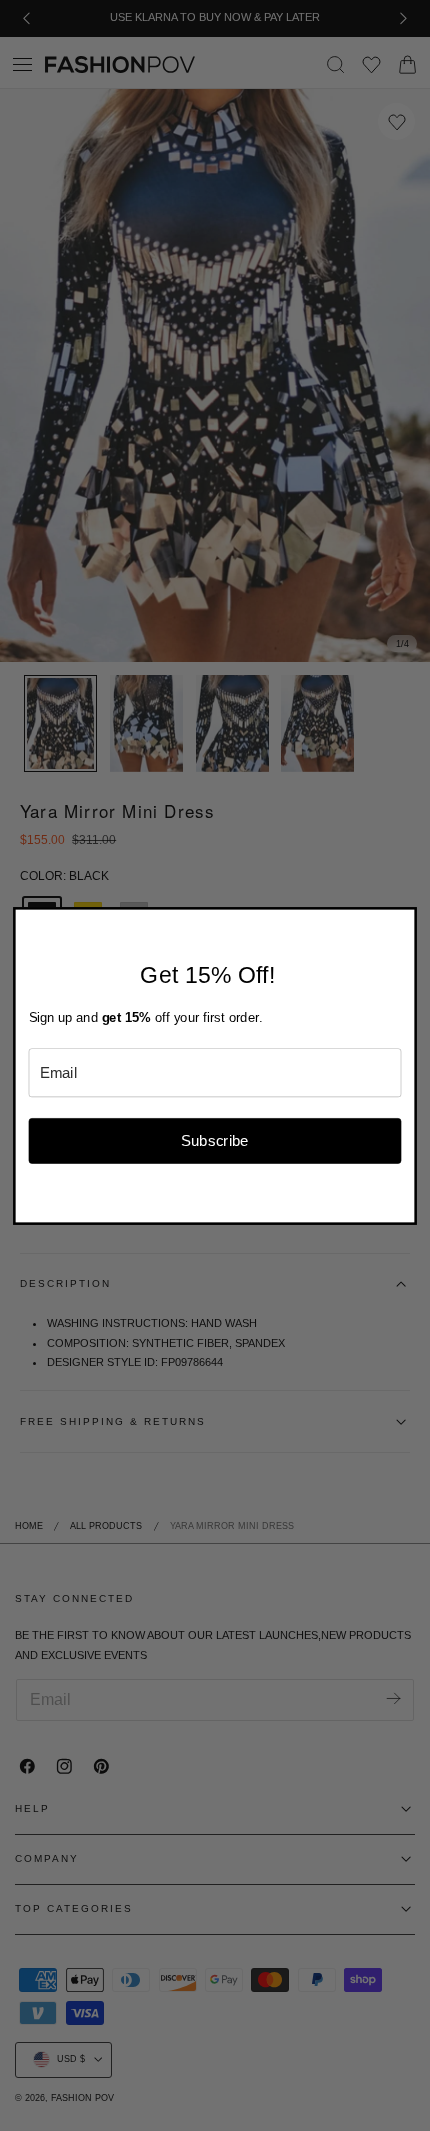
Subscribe (215, 1140)
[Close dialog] (404, 919)
